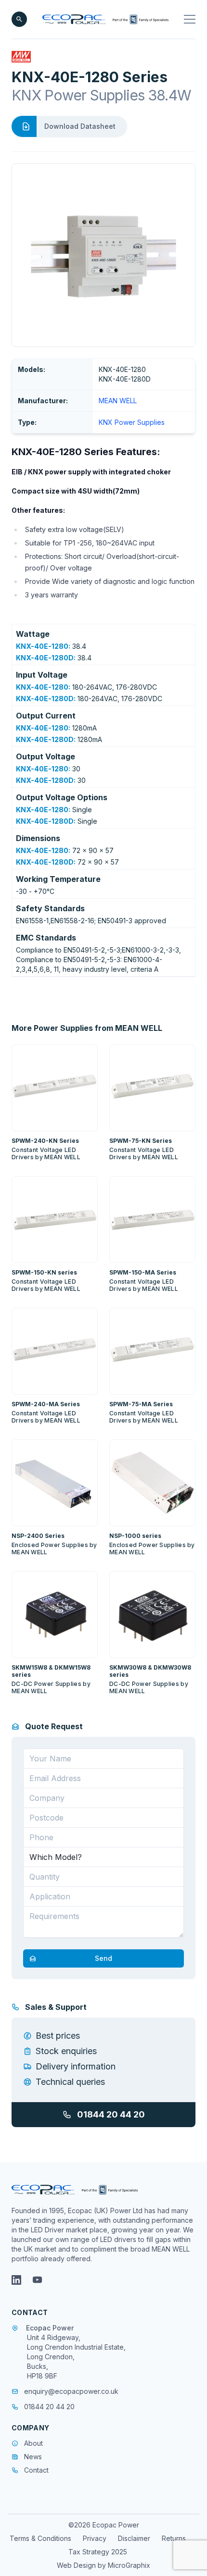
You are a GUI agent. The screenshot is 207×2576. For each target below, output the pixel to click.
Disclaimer (134, 2538)
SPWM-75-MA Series (141, 1404)
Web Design (77, 2565)
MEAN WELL (118, 401)
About (33, 2443)
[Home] (105, 19)
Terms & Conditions (40, 2538)
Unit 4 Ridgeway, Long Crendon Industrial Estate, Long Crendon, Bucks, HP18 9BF (76, 2357)
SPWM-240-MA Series (46, 1404)
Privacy (95, 2538)
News (33, 2457)
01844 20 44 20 (111, 2114)
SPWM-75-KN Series (141, 1141)
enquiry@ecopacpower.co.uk (71, 2391)
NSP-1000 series (135, 1536)
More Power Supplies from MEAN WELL (87, 1028)
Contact (36, 2470)
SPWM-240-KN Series (45, 1141)
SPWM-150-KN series (44, 1272)
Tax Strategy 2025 (98, 2552)
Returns (174, 2538)
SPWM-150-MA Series (143, 1272)
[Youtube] (38, 2280)
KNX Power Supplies (132, 422)
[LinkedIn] (16, 2280)
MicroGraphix (129, 2565)
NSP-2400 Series (38, 1536)
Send (103, 1958)
